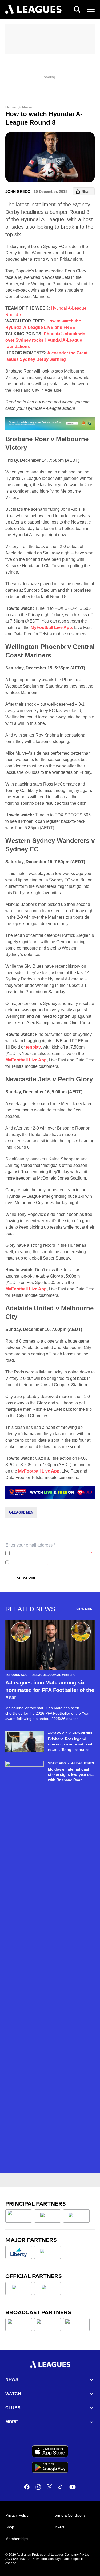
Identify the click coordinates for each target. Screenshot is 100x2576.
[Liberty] (19, 2252)
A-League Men (21, 1512)
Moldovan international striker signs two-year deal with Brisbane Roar (71, 1774)
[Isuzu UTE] (19, 2216)
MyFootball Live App (26, 1060)
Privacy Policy (47, 1553)
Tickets (59, 2527)
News (27, 107)
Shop (10, 2527)
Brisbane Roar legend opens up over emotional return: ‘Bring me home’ (70, 1744)
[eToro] (47, 2252)
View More (85, 1609)
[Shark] (76, 2216)
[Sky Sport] (76, 2325)
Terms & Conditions (69, 2515)
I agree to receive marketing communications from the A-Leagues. (49, 1562)
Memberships (17, 2539)
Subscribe (27, 1578)
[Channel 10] (19, 2325)
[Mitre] (19, 2288)
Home (11, 107)
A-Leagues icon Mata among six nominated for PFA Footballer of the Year (50, 1690)
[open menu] (91, 9)
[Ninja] (47, 2216)
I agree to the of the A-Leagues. (52, 1553)
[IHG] (47, 2288)
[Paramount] (47, 2325)
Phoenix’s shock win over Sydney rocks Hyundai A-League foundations (45, 340)
